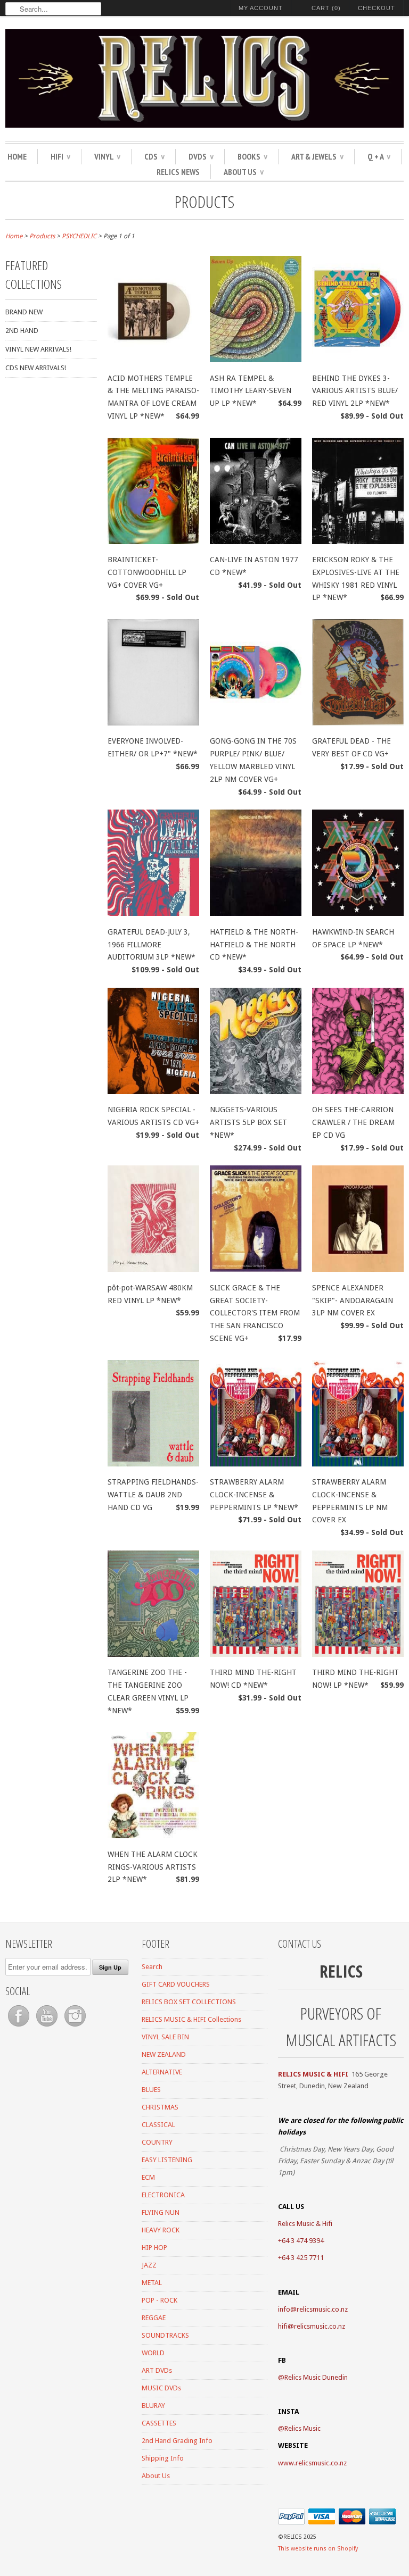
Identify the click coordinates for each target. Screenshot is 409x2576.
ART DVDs (157, 2370)
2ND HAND (22, 331)
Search (152, 1967)
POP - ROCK (159, 2300)
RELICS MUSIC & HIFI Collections (191, 2019)
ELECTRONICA (163, 2195)
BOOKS (252, 156)
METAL (152, 2283)
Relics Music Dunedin (316, 2377)
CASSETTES (159, 2423)
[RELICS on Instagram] (75, 2027)
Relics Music (302, 2428)
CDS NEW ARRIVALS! (36, 368)
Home (17, 156)
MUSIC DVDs (161, 2388)
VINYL (107, 156)
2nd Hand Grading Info (177, 2441)
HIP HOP (154, 2248)
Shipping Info (163, 2458)
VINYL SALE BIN (165, 2037)
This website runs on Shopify (318, 2549)
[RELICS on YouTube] (48, 2027)
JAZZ (149, 2265)
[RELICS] (204, 80)
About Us (244, 172)
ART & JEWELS (317, 156)
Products (204, 201)
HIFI (60, 156)
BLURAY (153, 2406)
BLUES (151, 2090)
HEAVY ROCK (161, 2230)
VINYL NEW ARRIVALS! (38, 349)
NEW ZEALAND (164, 2054)
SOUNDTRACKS (165, 2335)
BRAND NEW (24, 312)
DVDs (201, 156)
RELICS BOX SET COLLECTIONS (189, 2002)
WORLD (153, 2353)
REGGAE (154, 2318)
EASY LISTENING (167, 2160)
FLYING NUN (161, 2212)
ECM (148, 2177)
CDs (154, 156)
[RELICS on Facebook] (19, 2027)
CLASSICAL (158, 2125)
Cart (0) (326, 8)
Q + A (379, 156)
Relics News (178, 172)
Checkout (377, 8)
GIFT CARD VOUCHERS (176, 1984)
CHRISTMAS (160, 2107)
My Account (261, 8)
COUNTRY (157, 2142)
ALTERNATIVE (162, 2072)
